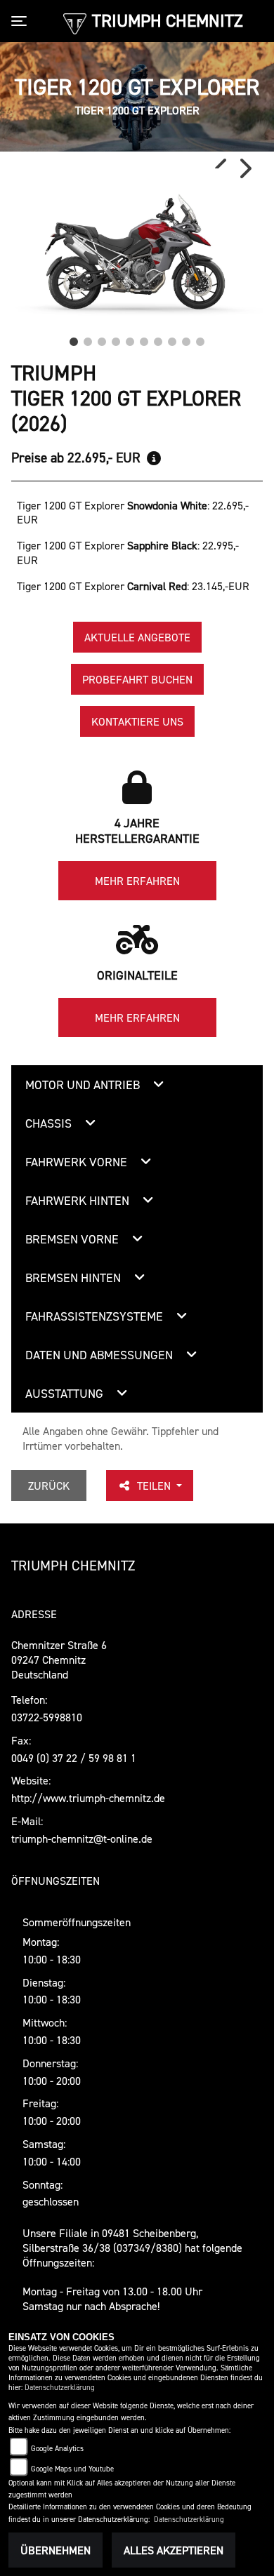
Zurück (49, 1486)
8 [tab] (172, 338)
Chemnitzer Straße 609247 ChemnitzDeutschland (59, 1660)
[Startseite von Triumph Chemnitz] (75, 22)
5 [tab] (130, 338)
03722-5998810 (47, 1717)
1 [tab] (74, 338)
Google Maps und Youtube (72, 2469)
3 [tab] (102, 338)
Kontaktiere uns (137, 721)
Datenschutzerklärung (60, 2388)
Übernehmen (56, 2550)
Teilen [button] (155, 1486)
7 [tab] (158, 338)
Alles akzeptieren (174, 2550)
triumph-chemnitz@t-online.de (82, 1838)
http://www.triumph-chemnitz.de (88, 1798)
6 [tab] (144, 338)
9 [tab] (186, 338)
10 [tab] (200, 338)
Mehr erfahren (137, 881)
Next (244, 168)
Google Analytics (57, 2449)
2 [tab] (88, 338)
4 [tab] (116, 338)
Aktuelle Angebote (137, 637)
